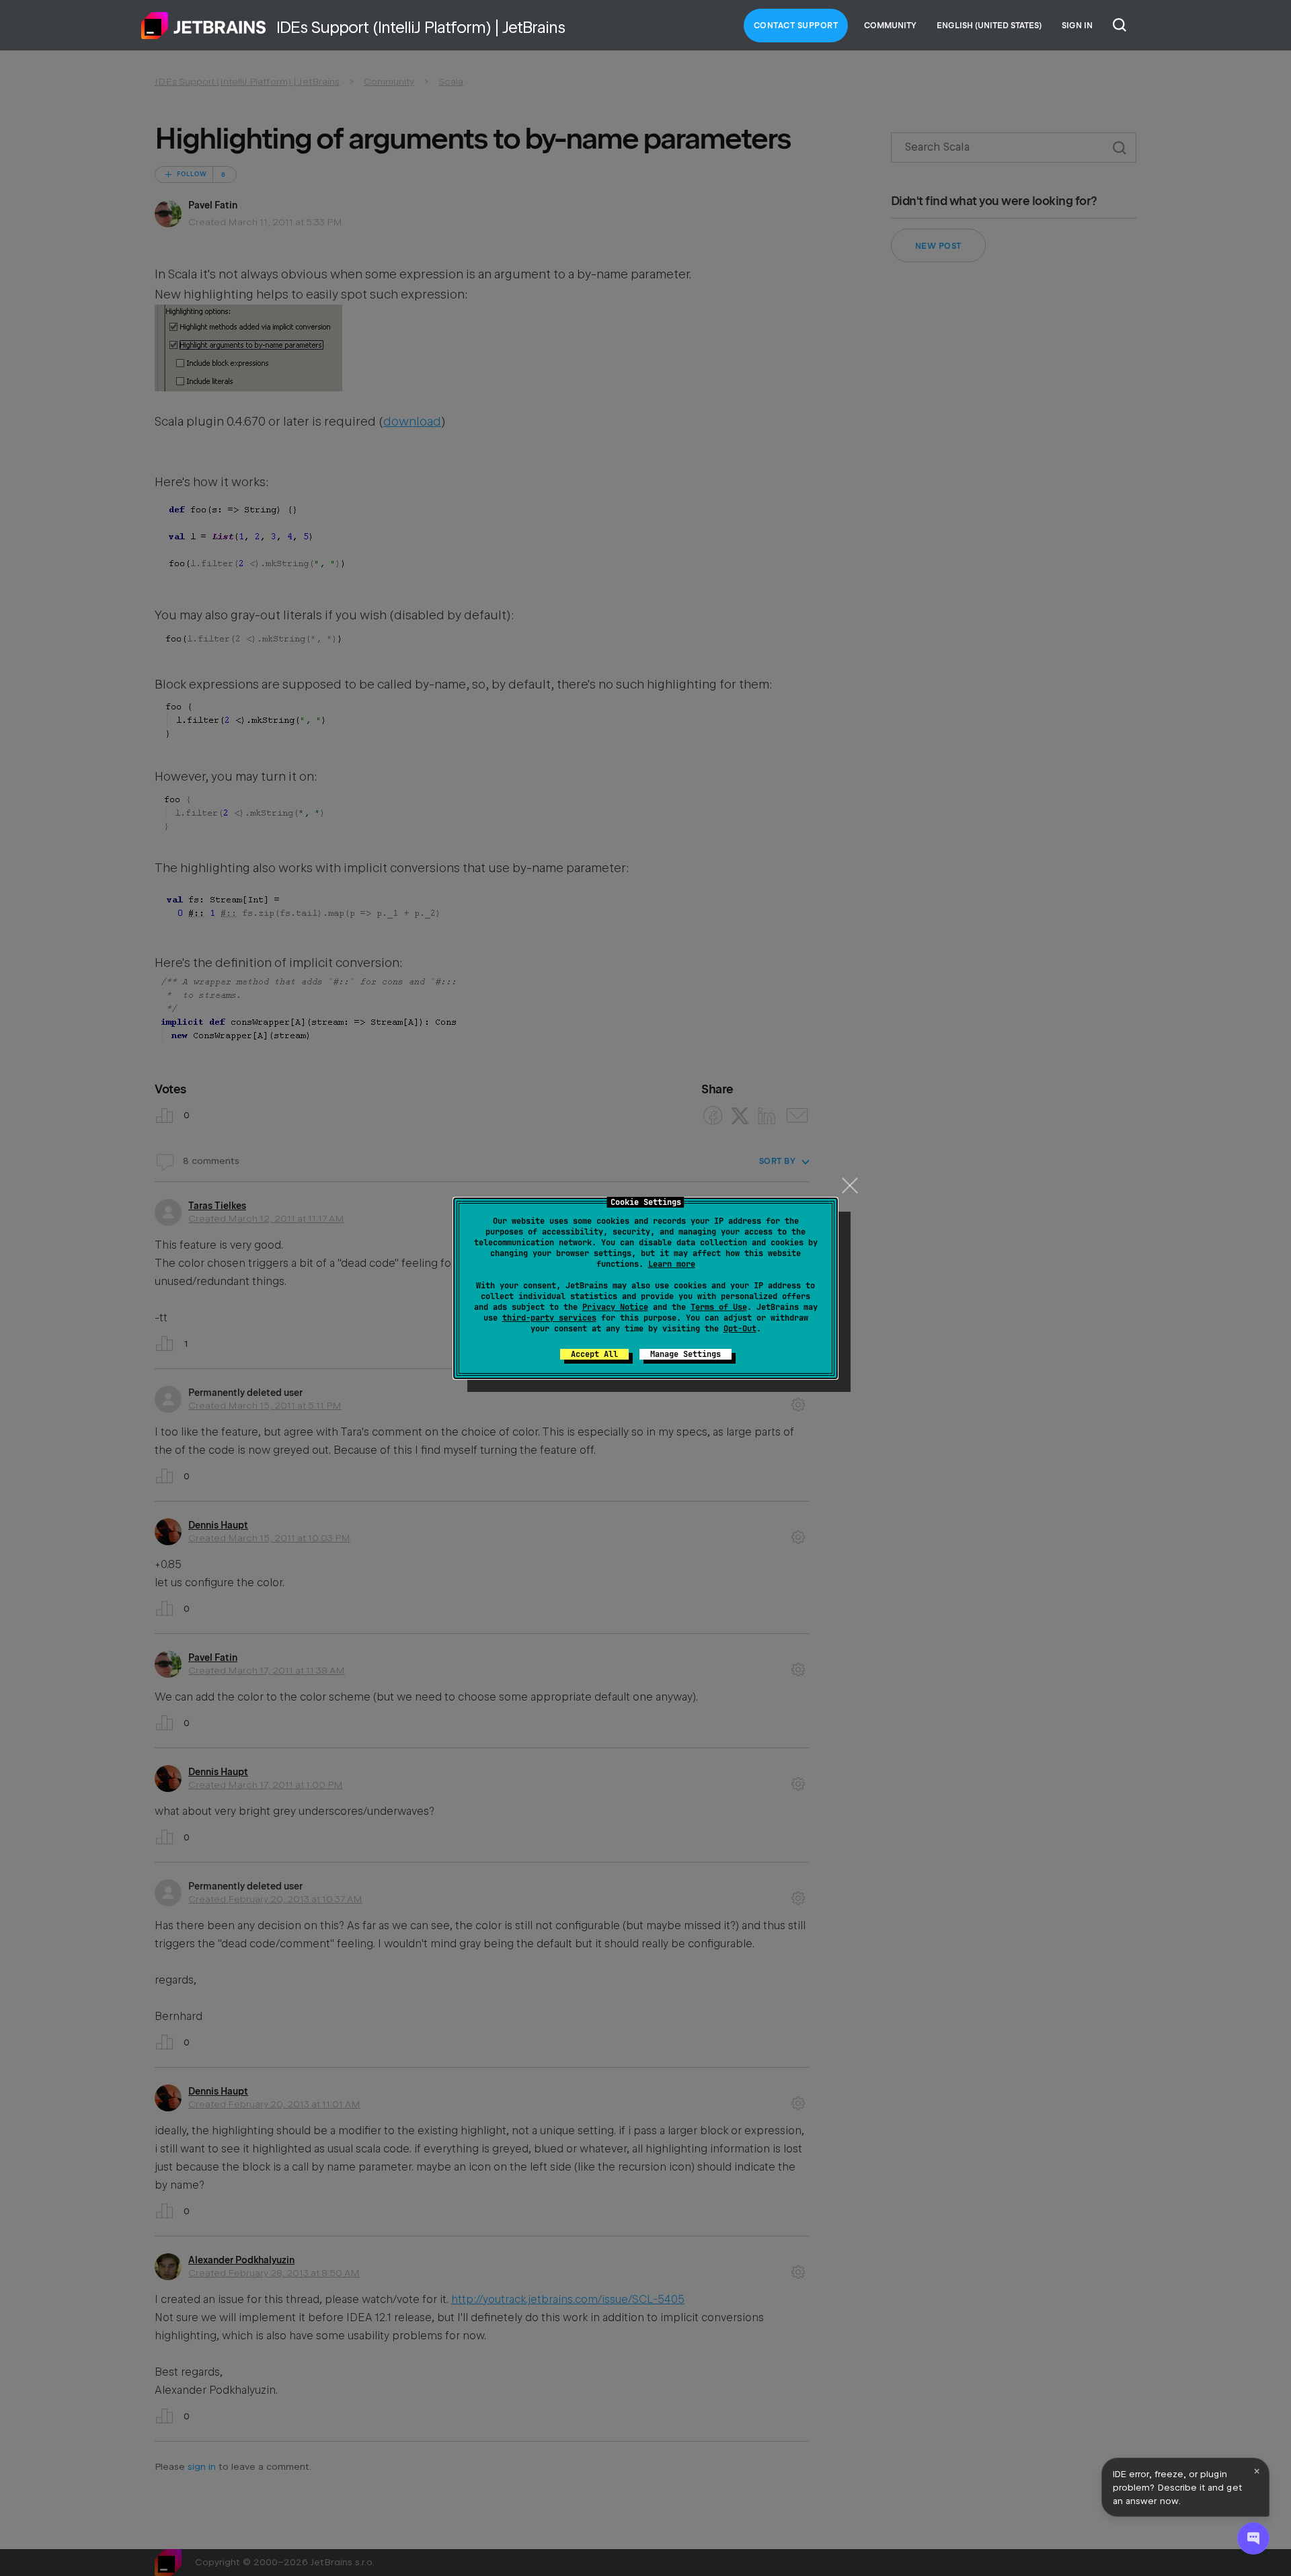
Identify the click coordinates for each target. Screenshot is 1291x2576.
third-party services (549, 1318)
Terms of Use (719, 1307)
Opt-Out (740, 1329)
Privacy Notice (615, 1307)
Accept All (594, 1354)
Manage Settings (686, 1354)
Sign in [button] (1077, 26)
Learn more (672, 1264)
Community (890, 26)
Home (204, 26)
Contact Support (796, 26)
